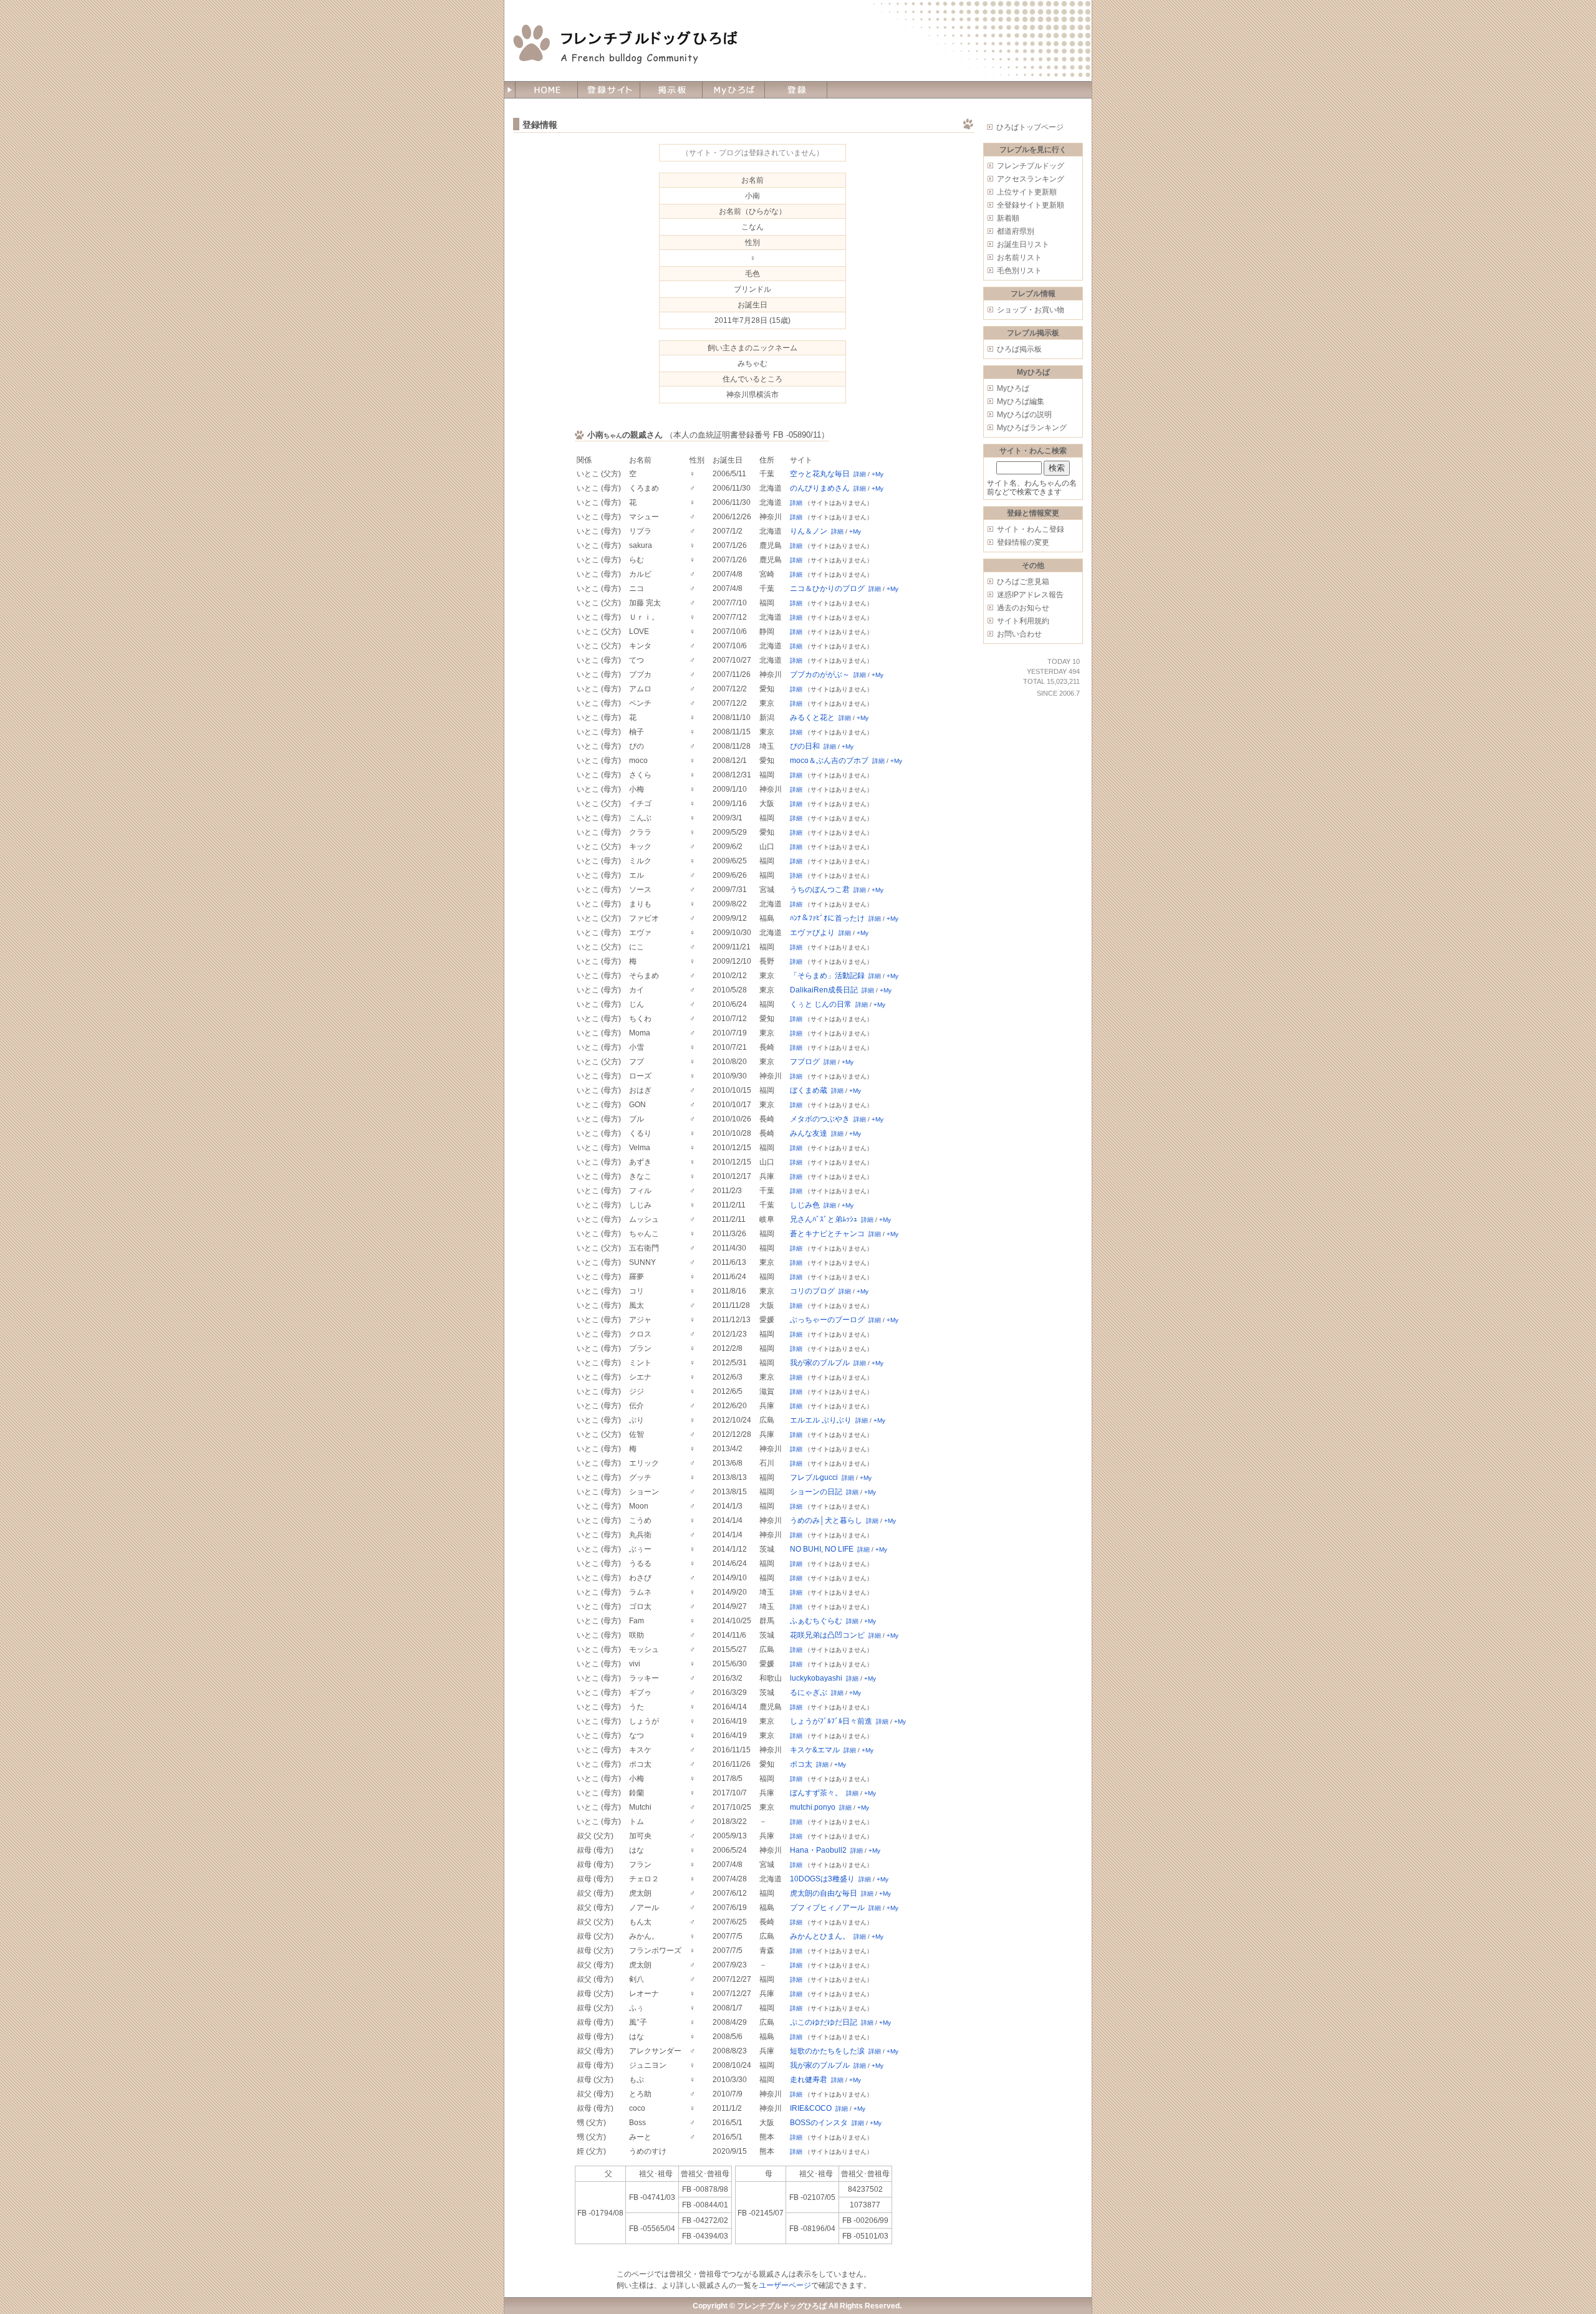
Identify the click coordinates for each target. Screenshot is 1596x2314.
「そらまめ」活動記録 (827, 976)
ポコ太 (801, 1764)
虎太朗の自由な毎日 (824, 1893)
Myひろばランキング (1032, 428)
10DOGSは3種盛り (822, 1879)
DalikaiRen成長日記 (824, 990)
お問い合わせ (1019, 634)
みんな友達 (809, 1133)
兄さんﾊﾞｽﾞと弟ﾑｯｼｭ (824, 1219)
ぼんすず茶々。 (816, 1793)
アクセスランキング (1031, 179)
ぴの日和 (805, 746)
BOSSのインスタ (819, 2123)
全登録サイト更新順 (1031, 205)
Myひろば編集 (1021, 401)
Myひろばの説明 (1024, 415)
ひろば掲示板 (1019, 349)
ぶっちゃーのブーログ (827, 1320)
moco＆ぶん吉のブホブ (829, 761)
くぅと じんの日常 (821, 1004)
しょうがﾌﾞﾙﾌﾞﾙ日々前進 (831, 1721)
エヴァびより (812, 933)
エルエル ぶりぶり (821, 1420)
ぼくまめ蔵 (809, 1090)
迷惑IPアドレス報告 (1030, 595)
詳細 (860, 474)
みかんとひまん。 (820, 1936)
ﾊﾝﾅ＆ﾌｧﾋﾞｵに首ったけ (827, 918)
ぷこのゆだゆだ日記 (824, 2022)
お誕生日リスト (1023, 244)
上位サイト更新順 (1027, 192)
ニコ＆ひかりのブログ (827, 588)
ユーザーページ (785, 2285)
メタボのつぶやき (820, 1119)
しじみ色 (805, 1205)
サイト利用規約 (1023, 621)
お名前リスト (1019, 257)
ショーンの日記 (816, 1492)
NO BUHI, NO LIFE (822, 1549)
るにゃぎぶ (809, 1692)
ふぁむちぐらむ (816, 1621)
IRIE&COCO (811, 2108)
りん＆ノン (809, 531)
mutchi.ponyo (813, 1807)
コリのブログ (812, 1291)
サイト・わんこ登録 (1031, 529)
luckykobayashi (816, 1678)
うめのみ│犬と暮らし (826, 1520)
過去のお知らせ (1023, 608)
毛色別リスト (1019, 271)
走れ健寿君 (809, 2080)
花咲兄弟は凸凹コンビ (827, 1635)
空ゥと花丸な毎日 (820, 474)
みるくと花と (812, 718)
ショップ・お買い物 (1031, 310)
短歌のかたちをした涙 (827, 2051)
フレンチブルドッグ (1031, 166)
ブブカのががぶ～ (820, 675)
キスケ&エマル (815, 1750)
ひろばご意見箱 (1023, 582)
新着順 (1008, 218)
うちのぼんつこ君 (820, 890)
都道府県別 (1016, 231)
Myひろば (1013, 388)
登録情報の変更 (1023, 542)
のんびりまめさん (820, 488)
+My (877, 474)
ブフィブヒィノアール (827, 1908)
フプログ (805, 1062)
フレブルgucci (814, 1477)
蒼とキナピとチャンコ (827, 1234)
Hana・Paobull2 (818, 1850)
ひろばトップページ (1030, 127)
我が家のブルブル (820, 1363)
